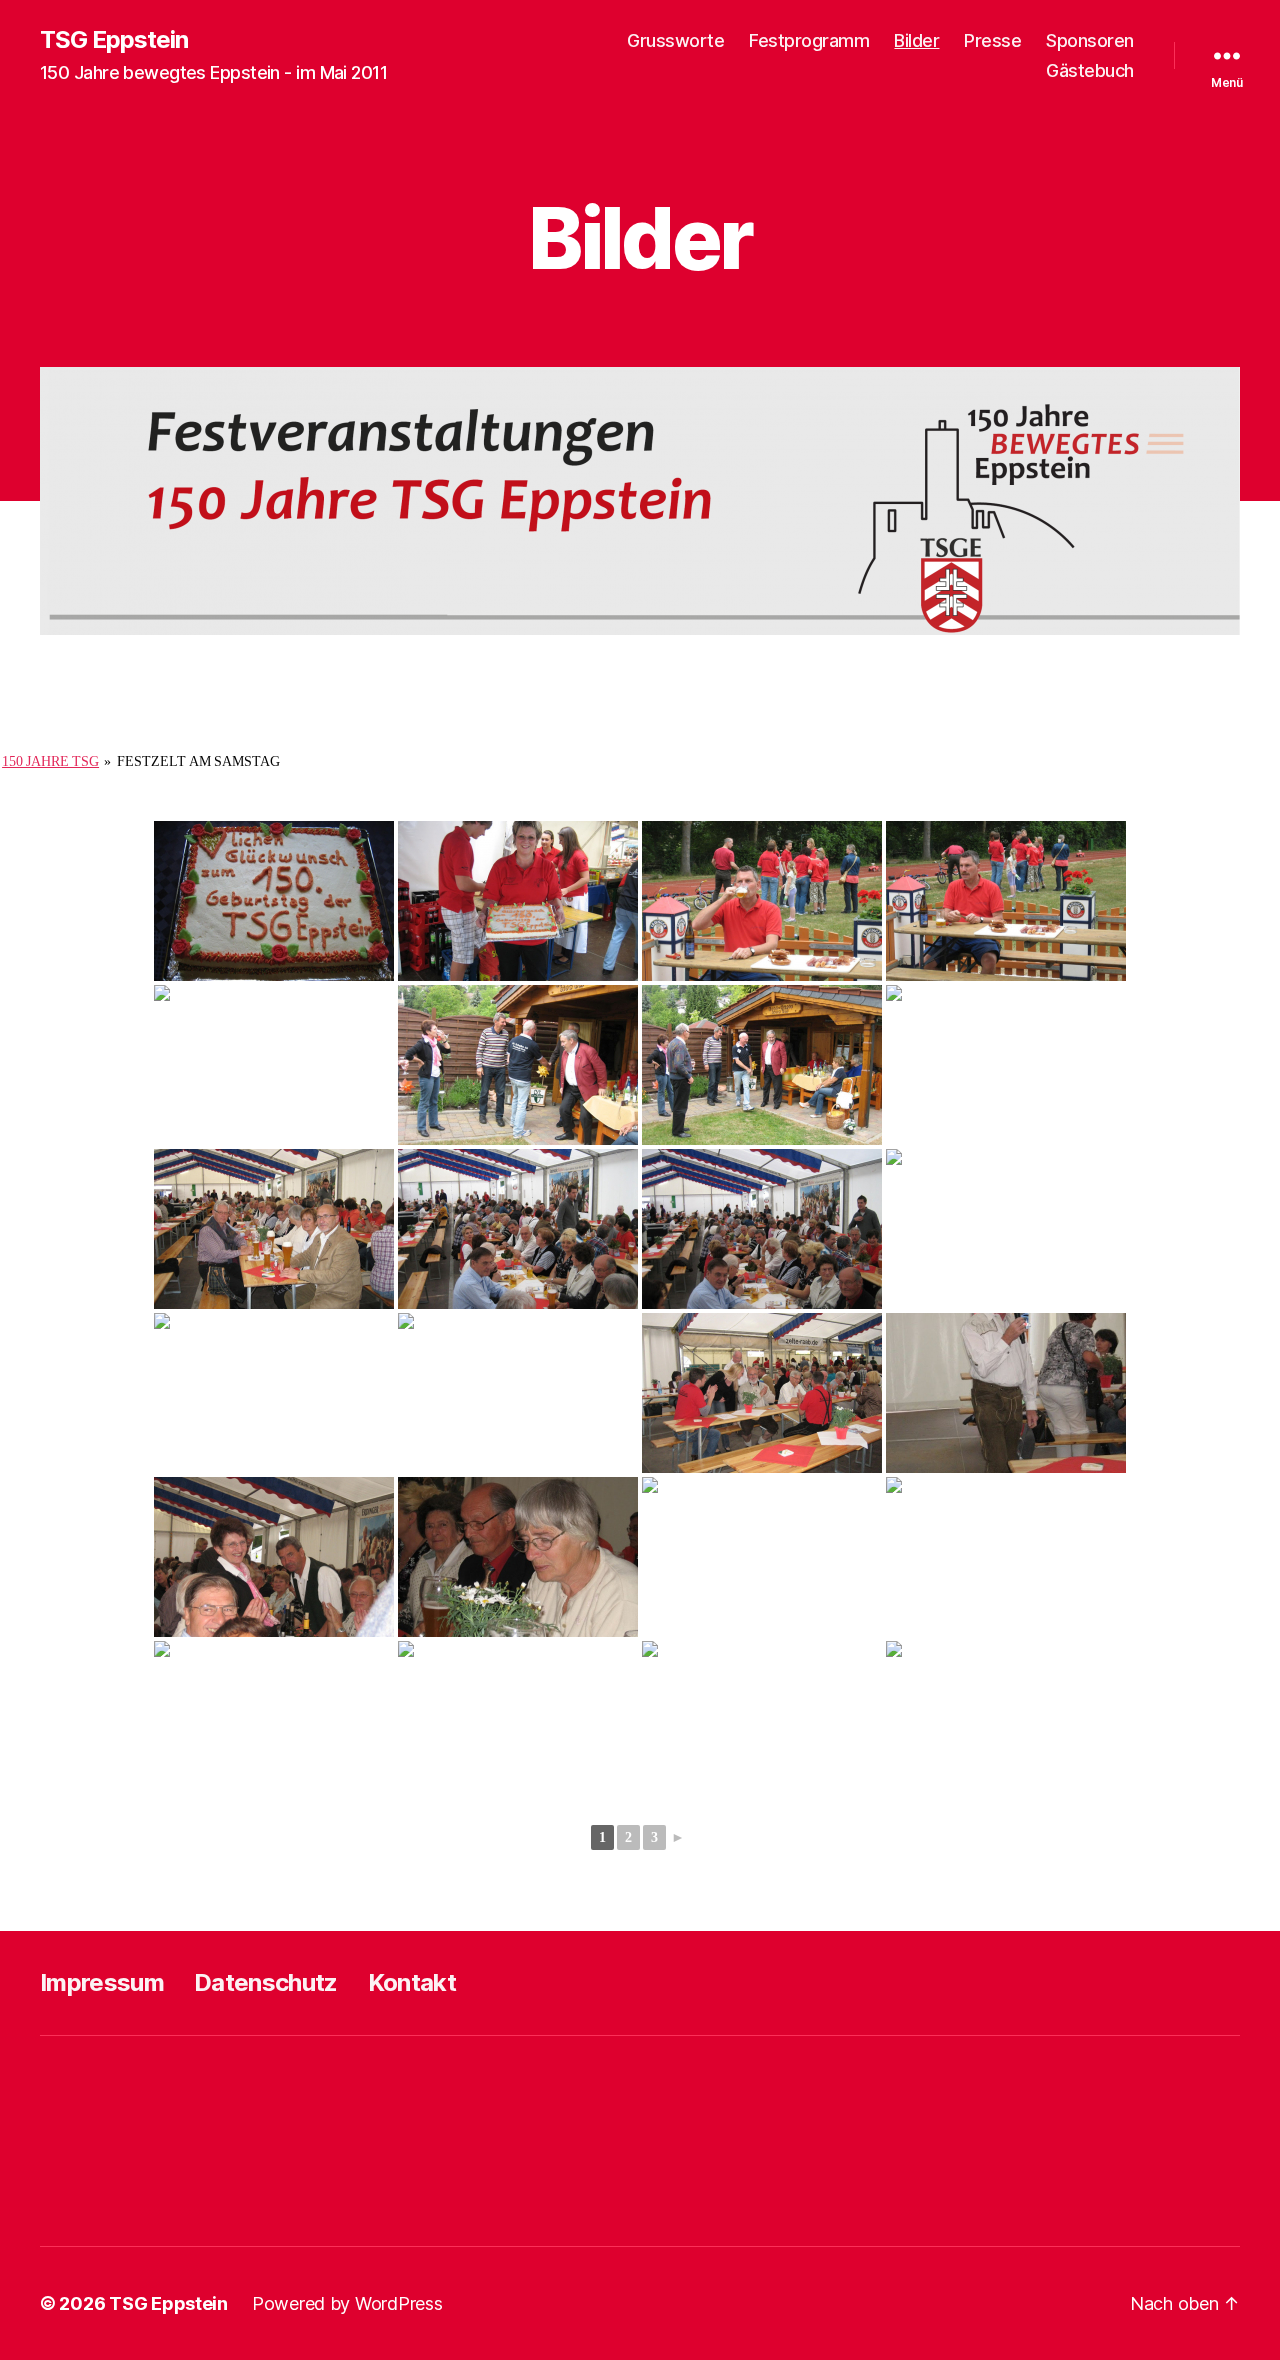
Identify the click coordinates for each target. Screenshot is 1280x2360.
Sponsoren (1090, 40)
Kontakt (412, 1982)
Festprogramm (809, 40)
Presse (992, 40)
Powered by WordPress (347, 2303)
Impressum (102, 1982)
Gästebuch (1090, 70)
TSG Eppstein (114, 40)
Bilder (916, 40)
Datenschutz (266, 1982)
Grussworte (675, 40)
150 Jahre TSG (50, 761)
